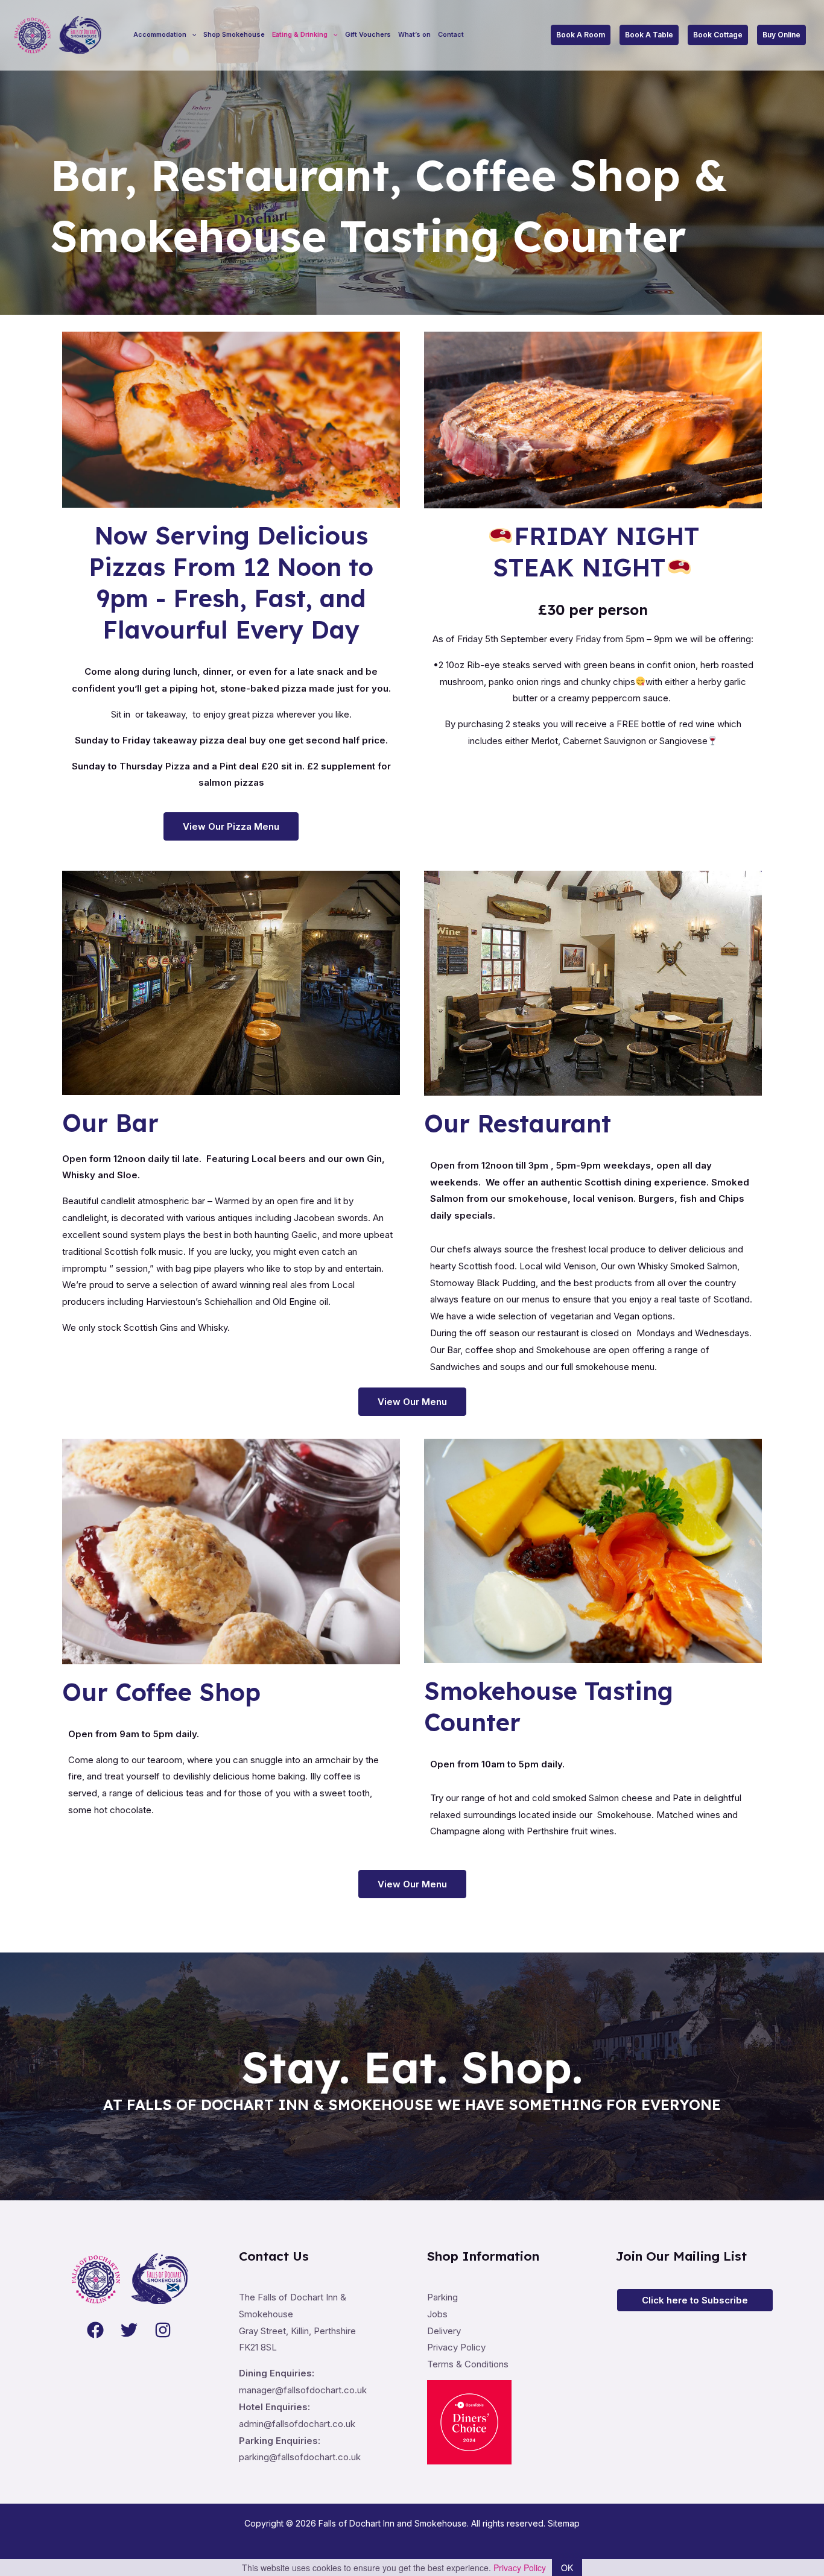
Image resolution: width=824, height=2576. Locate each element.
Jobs (437, 2314)
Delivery (444, 2331)
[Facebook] (95, 2330)
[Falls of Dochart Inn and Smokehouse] (57, 34)
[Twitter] (129, 2330)
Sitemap (564, 2523)
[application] (191, 35)
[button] (581, 35)
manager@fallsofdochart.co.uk (303, 2390)
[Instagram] (163, 2330)
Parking (442, 2297)
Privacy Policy (456, 2347)
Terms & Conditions (468, 2364)
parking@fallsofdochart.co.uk (300, 2457)
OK (567, 2568)
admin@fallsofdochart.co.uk (297, 2424)
